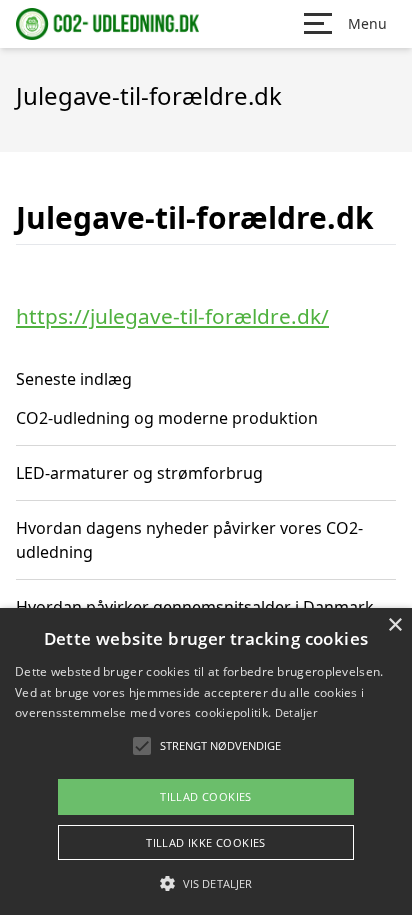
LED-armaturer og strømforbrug (139, 473)
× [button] (394, 625)
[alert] (206, 761)
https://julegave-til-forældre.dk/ (172, 316)
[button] (206, 883)
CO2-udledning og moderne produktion (167, 418)
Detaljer (296, 712)
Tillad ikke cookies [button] (206, 842)
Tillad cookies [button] (206, 796)
